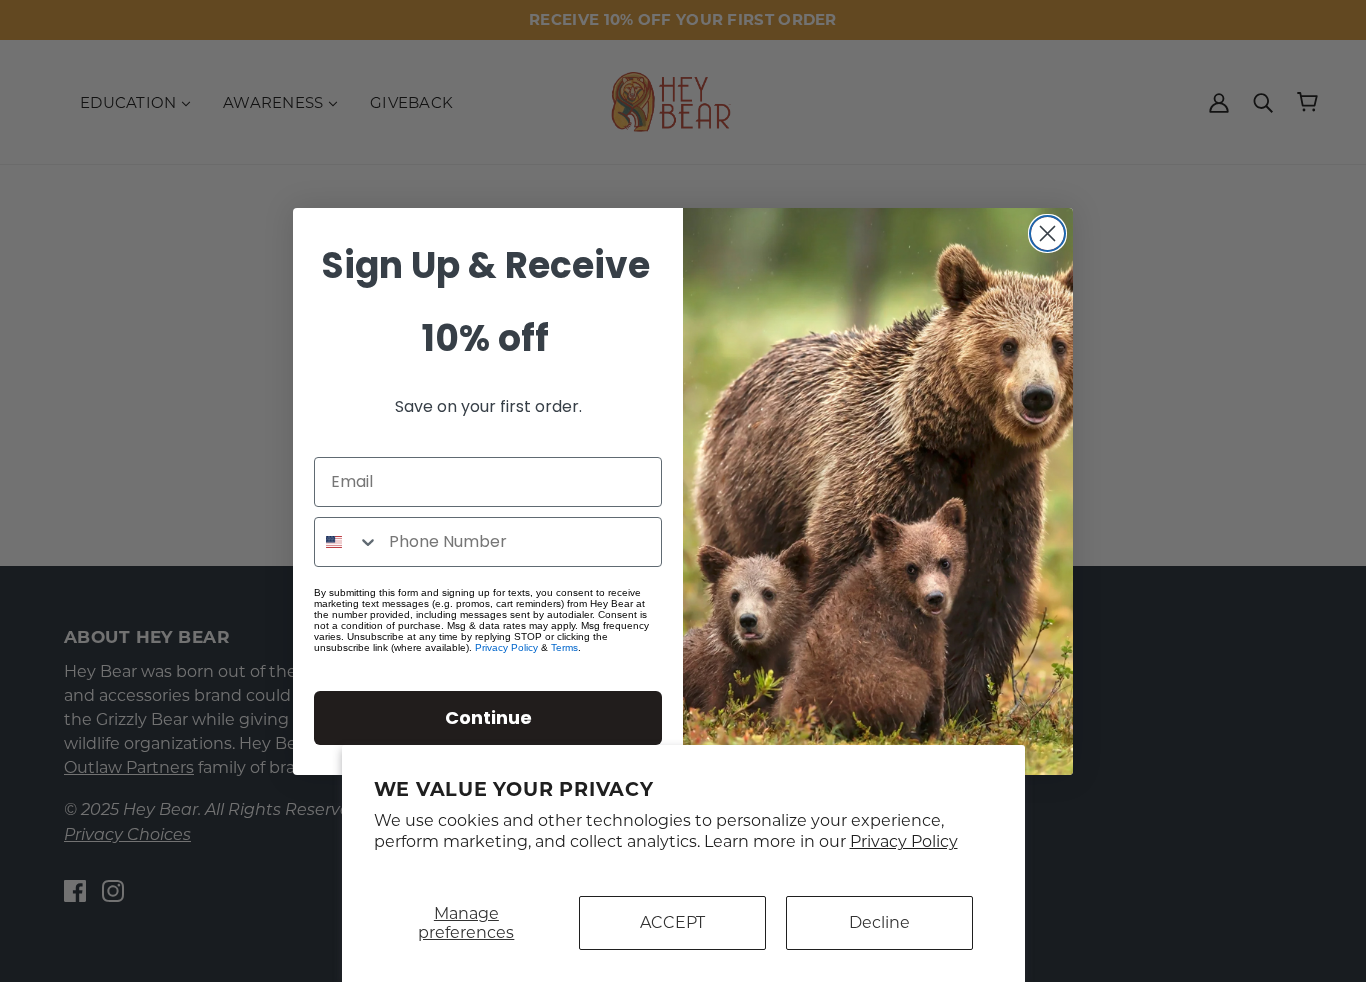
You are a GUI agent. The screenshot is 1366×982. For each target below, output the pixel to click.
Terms (564, 647)
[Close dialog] (1047, 233)
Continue (488, 717)
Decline (879, 922)
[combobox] (347, 542)
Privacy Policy (904, 841)
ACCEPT (672, 922)
